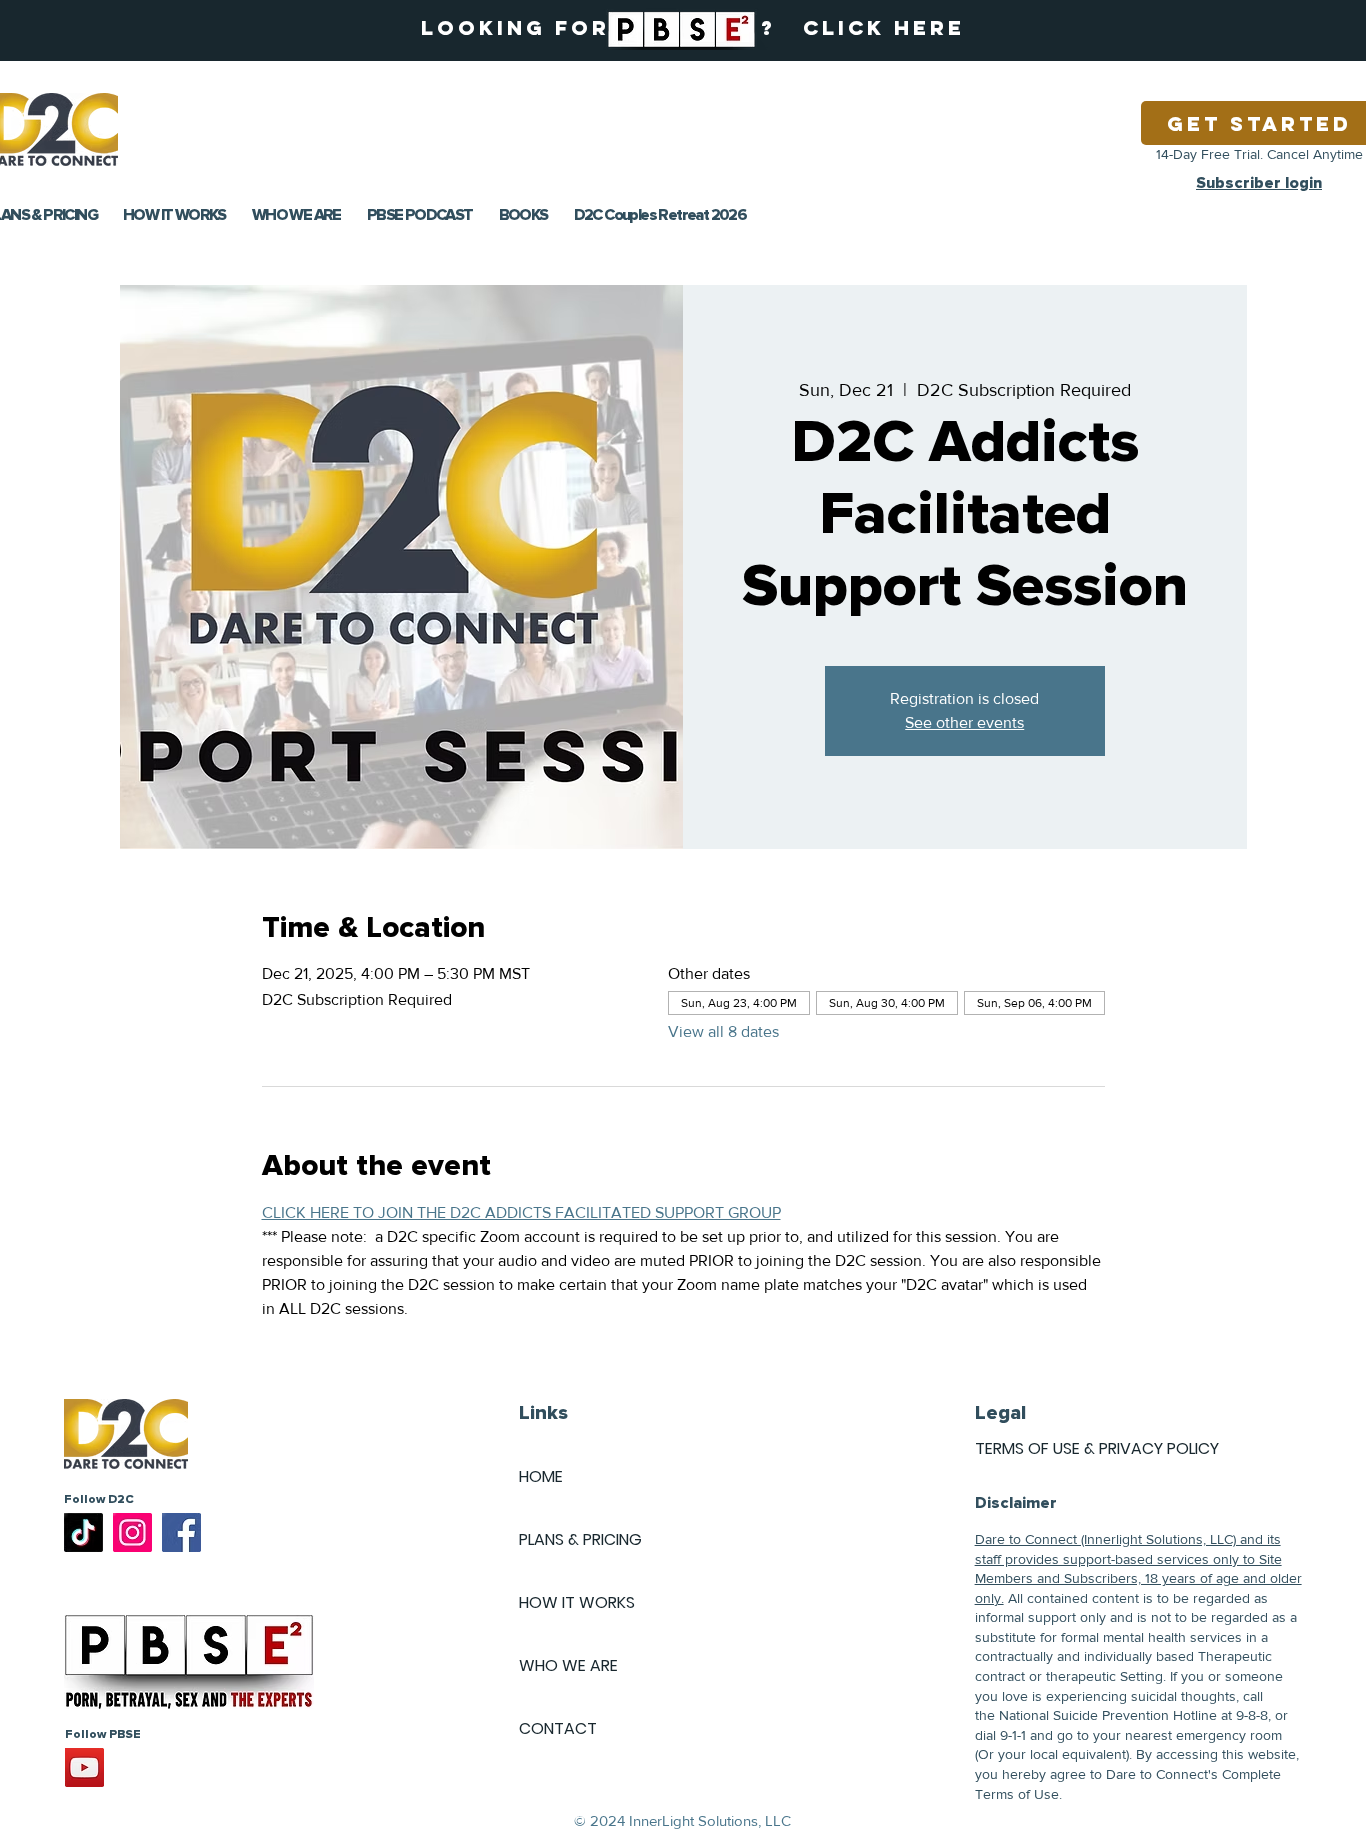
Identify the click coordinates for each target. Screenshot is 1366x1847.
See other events (964, 722)
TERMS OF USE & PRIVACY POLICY (1097, 1448)
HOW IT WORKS (577, 1602)
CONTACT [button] (558, 1728)
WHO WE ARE (568, 1665)
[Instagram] (132, 1532)
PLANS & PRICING (580, 1539)
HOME (541, 1476)
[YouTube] (84, 1767)
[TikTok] (83, 1532)
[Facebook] (181, 1532)
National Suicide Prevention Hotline (1108, 1715)
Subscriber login (1259, 183)
